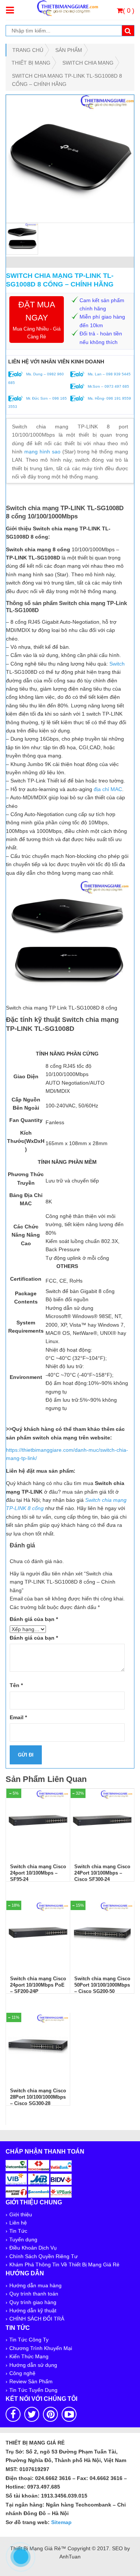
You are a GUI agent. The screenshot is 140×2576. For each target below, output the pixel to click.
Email (18, 1717)
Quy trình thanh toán (34, 2294)
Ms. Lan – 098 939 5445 (109, 374)
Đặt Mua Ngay (37, 320)
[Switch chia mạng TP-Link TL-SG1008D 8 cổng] (70, 159)
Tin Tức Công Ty (29, 2340)
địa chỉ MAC (108, 789)
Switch (117, 664)
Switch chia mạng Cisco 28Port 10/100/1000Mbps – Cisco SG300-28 (38, 2097)
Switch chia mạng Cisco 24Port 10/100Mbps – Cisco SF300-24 (102, 1873)
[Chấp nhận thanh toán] (39, 2178)
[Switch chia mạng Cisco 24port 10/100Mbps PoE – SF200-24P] (38, 1932)
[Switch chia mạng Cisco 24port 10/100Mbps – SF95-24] (38, 1820)
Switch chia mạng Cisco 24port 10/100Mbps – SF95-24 (38, 1873)
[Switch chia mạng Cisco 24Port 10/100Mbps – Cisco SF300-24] (102, 1820)
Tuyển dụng (23, 2239)
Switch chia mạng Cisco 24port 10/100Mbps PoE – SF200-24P (38, 1985)
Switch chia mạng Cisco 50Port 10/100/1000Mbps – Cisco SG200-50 (102, 1985)
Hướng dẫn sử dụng (33, 2365)
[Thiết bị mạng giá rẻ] (67, 7)
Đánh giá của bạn (34, 1619)
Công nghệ (22, 2373)
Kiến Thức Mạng (29, 2356)
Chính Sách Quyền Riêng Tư (43, 2256)
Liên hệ (18, 2223)
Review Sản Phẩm (31, 2381)
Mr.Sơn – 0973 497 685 (108, 386)
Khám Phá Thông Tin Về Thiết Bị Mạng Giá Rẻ (64, 2265)
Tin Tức (18, 2231)
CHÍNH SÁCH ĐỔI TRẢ (37, 2319)
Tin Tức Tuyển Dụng (33, 2390)
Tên (16, 1685)
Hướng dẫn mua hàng (35, 2285)
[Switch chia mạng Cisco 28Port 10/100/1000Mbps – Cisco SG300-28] (38, 2045)
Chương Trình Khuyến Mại (41, 2348)
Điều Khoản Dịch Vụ (33, 2248)
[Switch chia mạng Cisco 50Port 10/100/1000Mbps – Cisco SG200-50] (102, 1932)
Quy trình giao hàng (33, 2302)
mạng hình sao (42, 452)
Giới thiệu (21, 2214)
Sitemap (61, 2522)
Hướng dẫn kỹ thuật (33, 2310)
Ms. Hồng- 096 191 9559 (109, 398)
